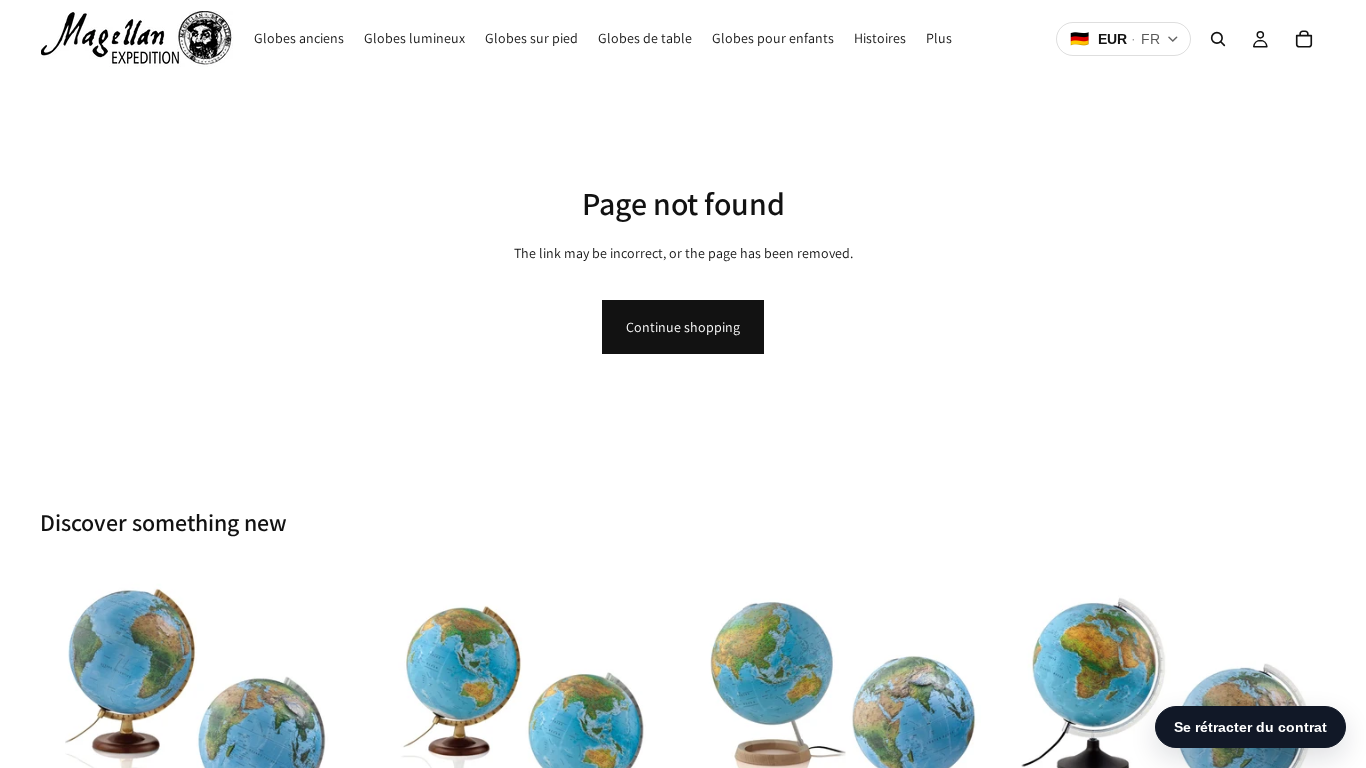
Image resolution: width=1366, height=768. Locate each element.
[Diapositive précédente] (70, 727)
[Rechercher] (1218, 39)
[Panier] (1304, 39)
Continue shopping (683, 327)
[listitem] (939, 39)
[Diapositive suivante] (323, 727)
